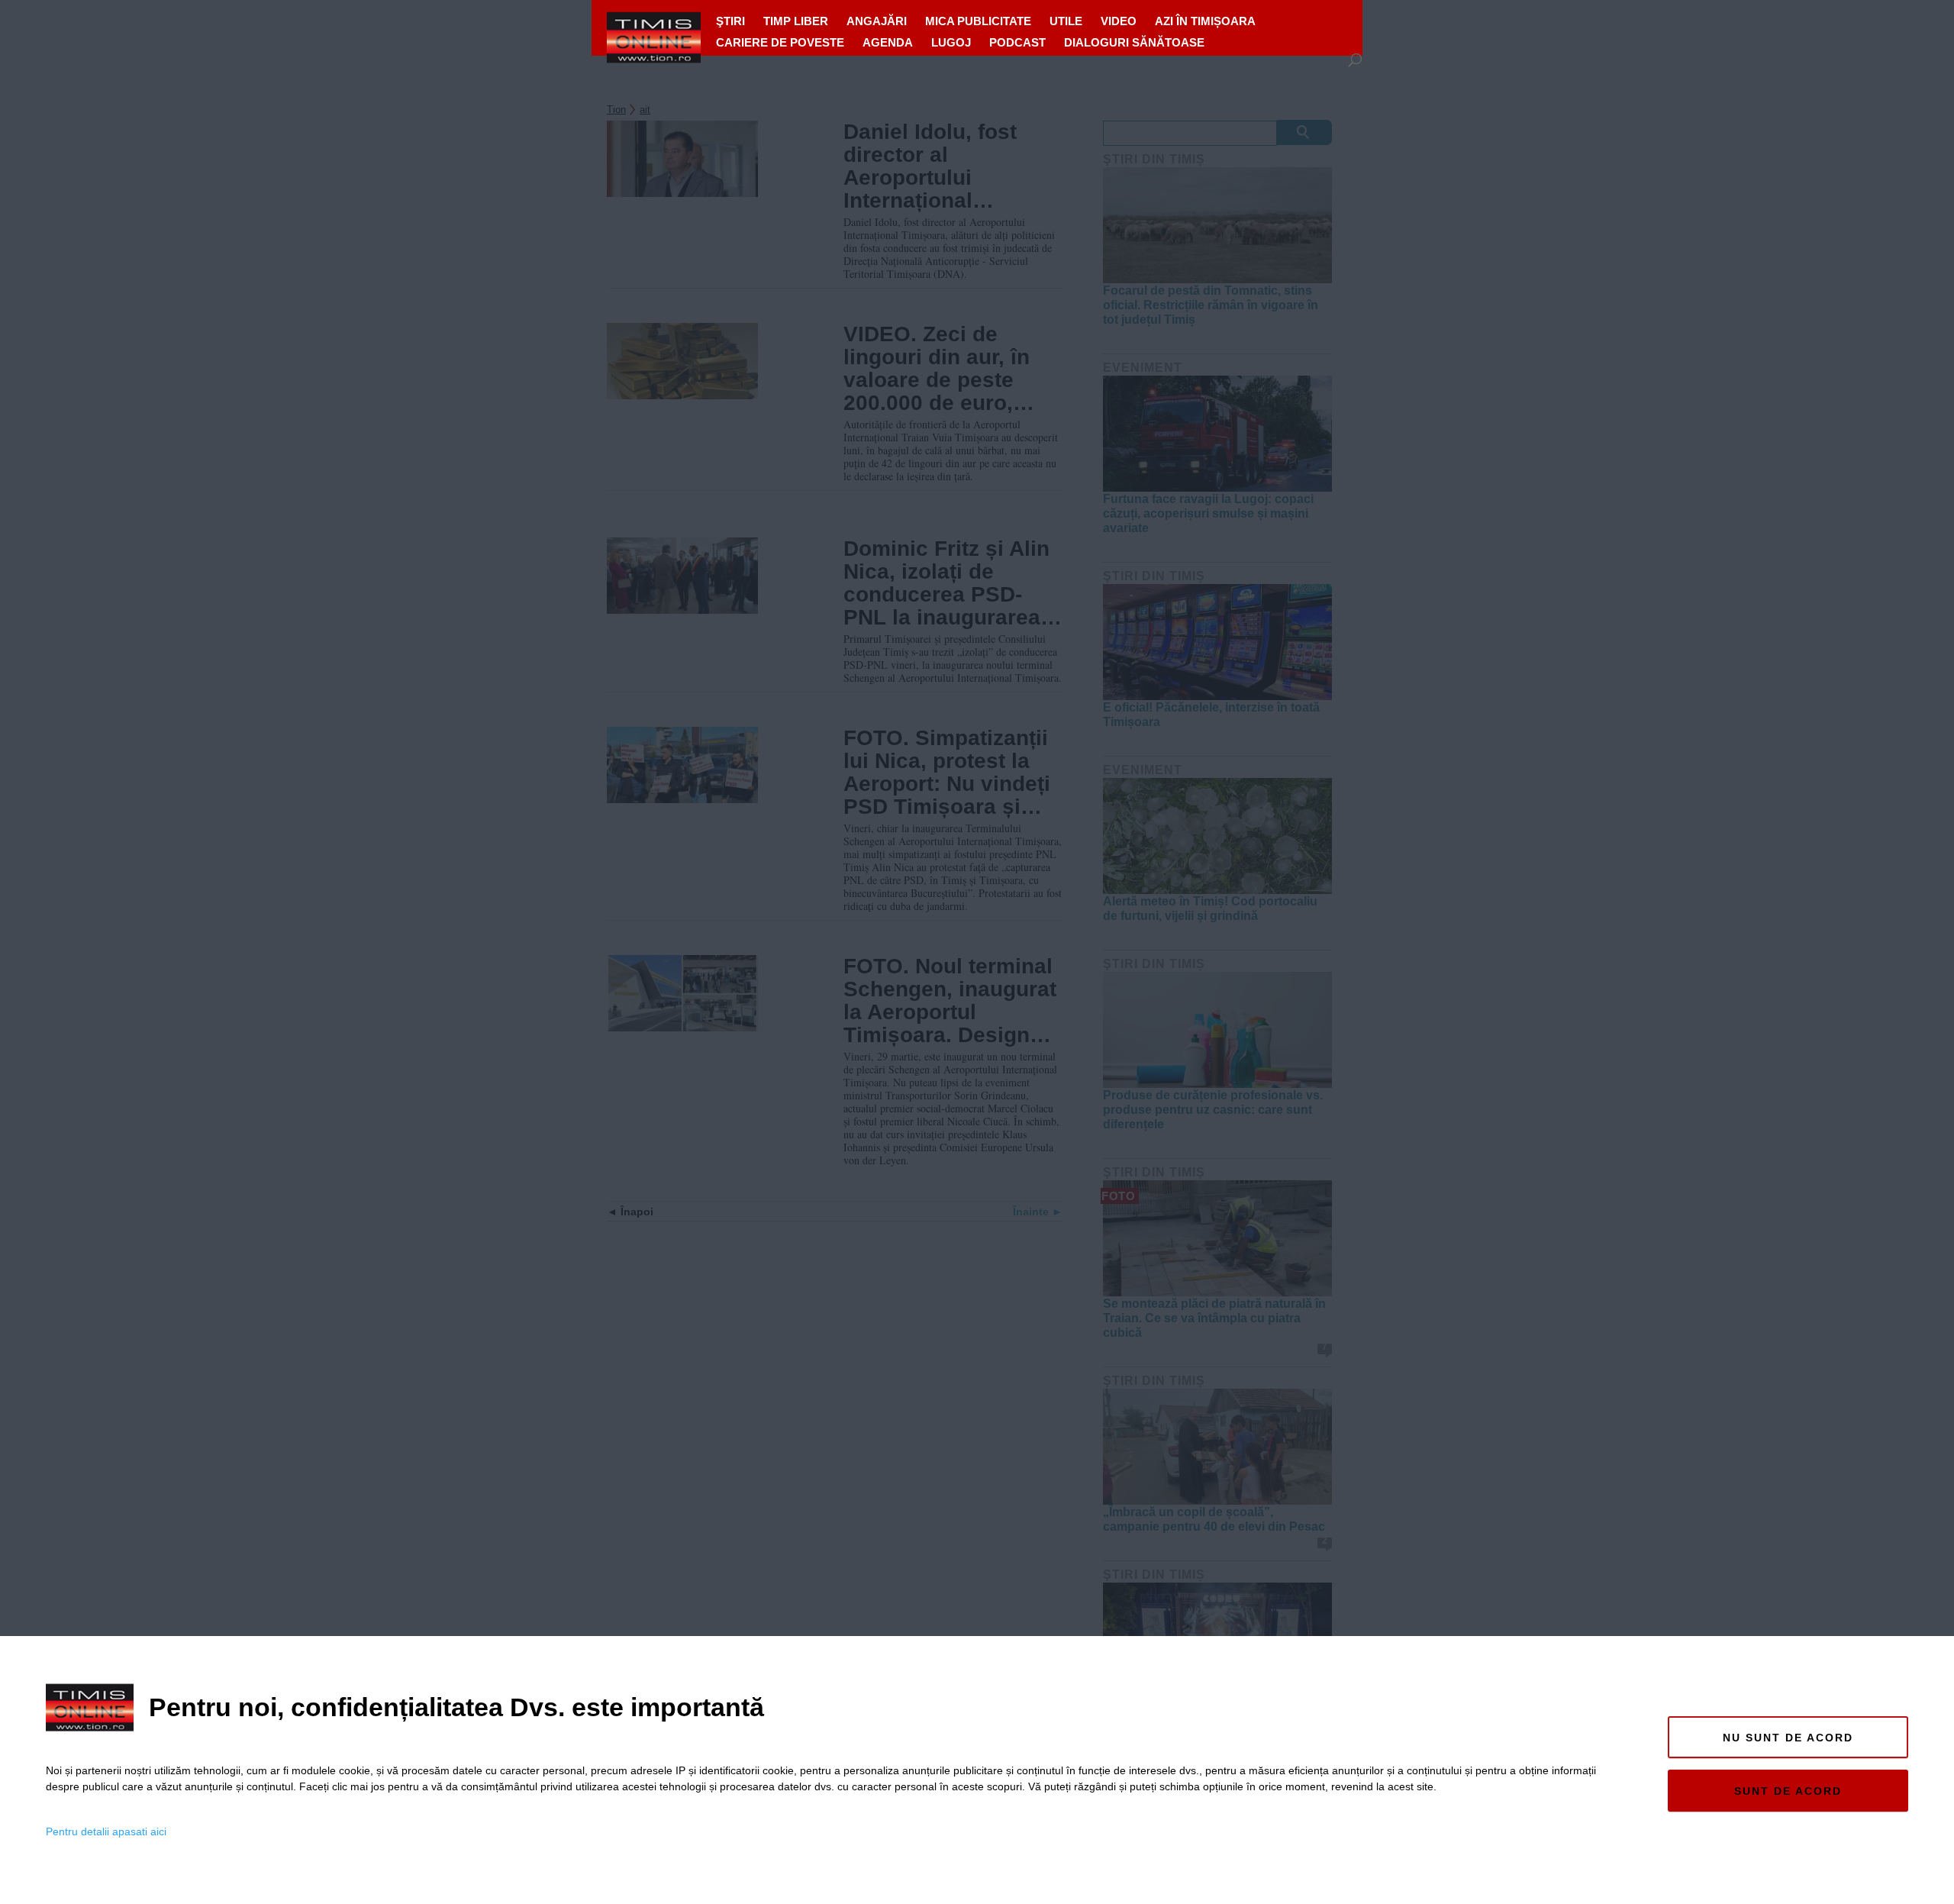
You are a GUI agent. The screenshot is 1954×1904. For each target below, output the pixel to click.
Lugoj (951, 42)
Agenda (888, 42)
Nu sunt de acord (1788, 1738)
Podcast (1017, 42)
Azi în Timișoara (1205, 21)
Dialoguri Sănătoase (1134, 42)
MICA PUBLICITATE (978, 21)
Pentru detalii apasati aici (106, 1831)
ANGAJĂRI (877, 21)
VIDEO (1119, 21)
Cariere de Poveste (780, 42)
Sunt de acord (1788, 1791)
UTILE (1066, 21)
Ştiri (730, 21)
